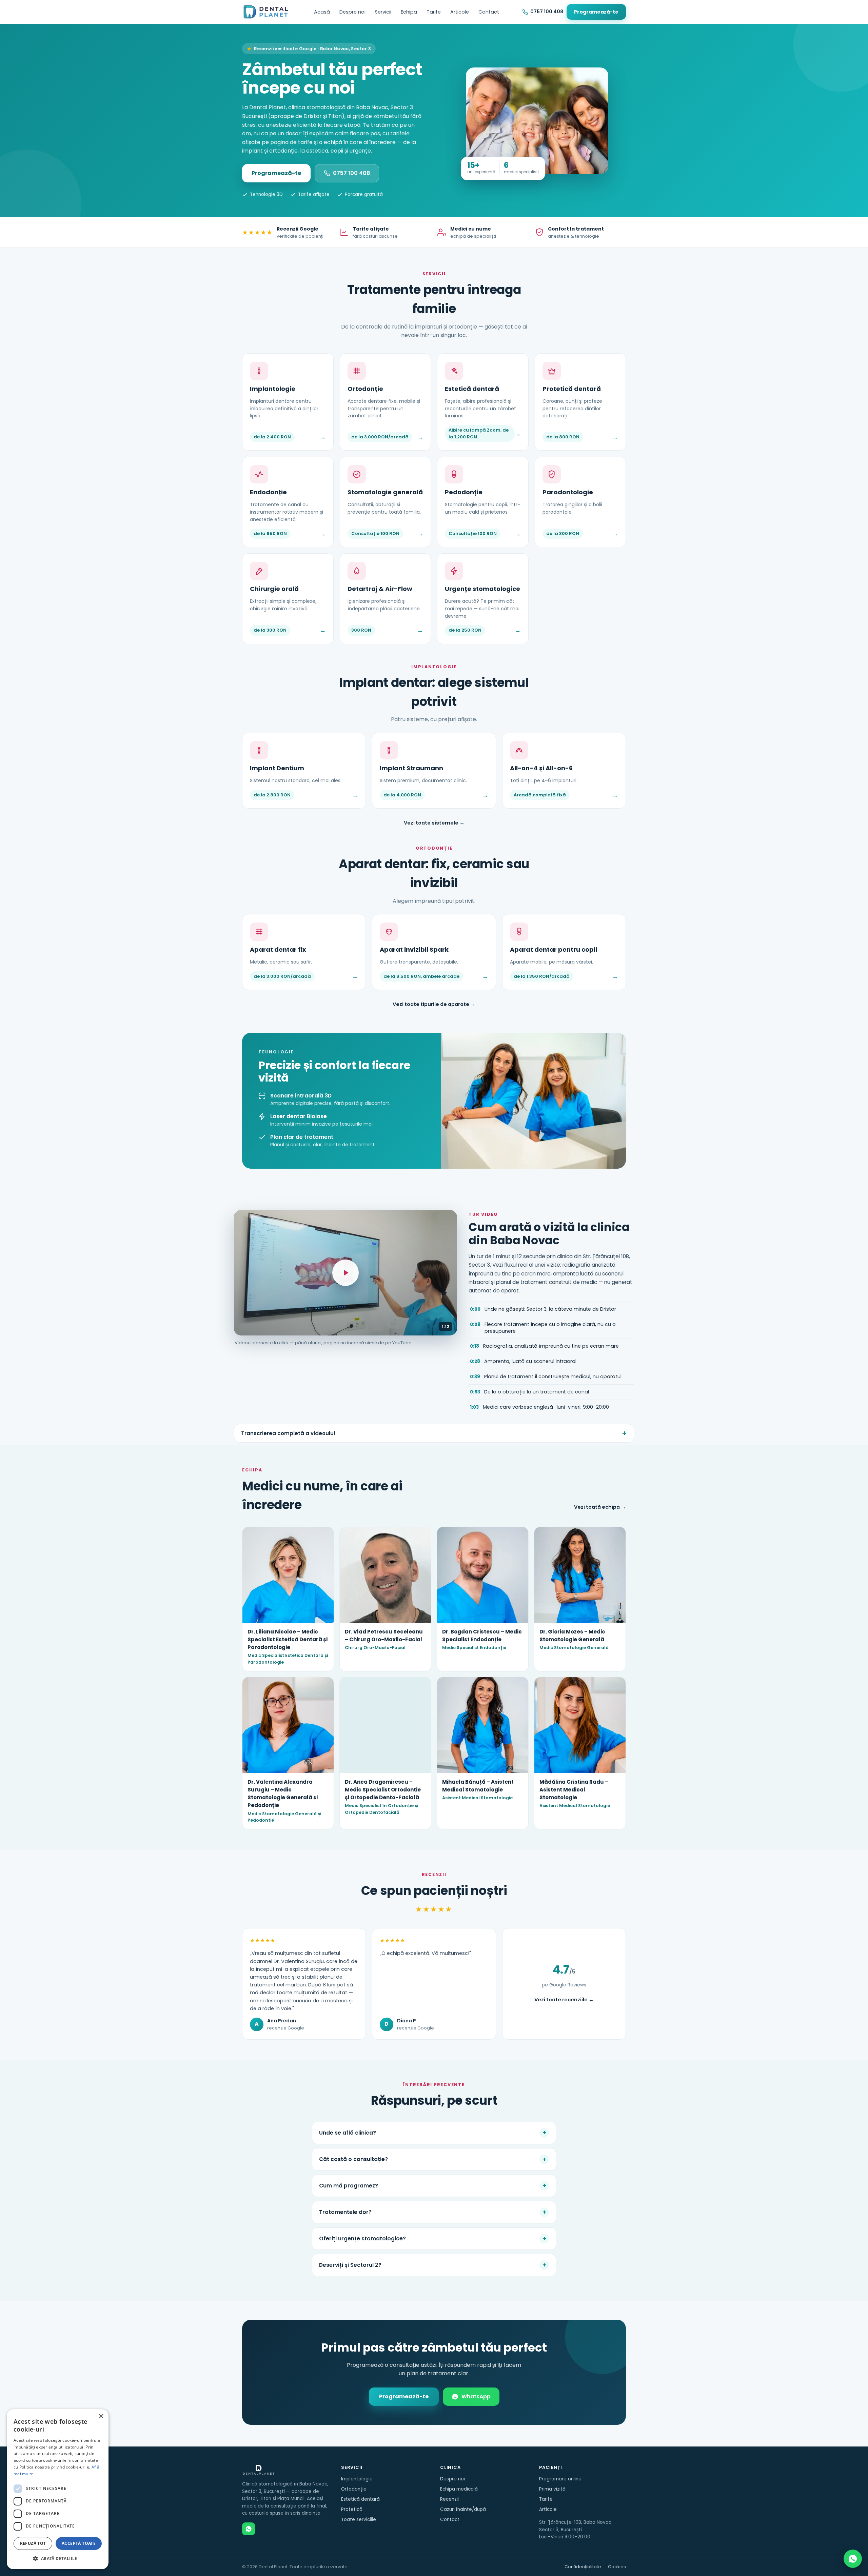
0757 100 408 (351, 173)
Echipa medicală (459, 2489)
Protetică (352, 2509)
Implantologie (357, 2479)
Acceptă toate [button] (79, 2543)
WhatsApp (476, 2396)
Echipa (409, 12)
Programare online (560, 2479)
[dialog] (58, 2489)
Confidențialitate (583, 2567)
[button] (58, 2558)
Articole (460, 12)
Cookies (617, 2567)
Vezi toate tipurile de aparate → (434, 1004)
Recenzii (449, 2499)
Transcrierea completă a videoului (288, 1433)
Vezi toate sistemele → (434, 823)
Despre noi (352, 12)
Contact (489, 12)
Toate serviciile (359, 2520)
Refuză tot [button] (33, 2543)
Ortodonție (354, 2489)
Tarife (434, 12)
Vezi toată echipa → (600, 1507)
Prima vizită (552, 2489)
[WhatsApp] (249, 2529)
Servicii (383, 12)
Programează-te (596, 12)
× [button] (101, 2416)
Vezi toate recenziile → (564, 2000)
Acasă (322, 12)
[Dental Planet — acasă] (266, 12)
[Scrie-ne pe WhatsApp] (853, 2559)
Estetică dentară (360, 2499)
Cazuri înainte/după (463, 2509)
